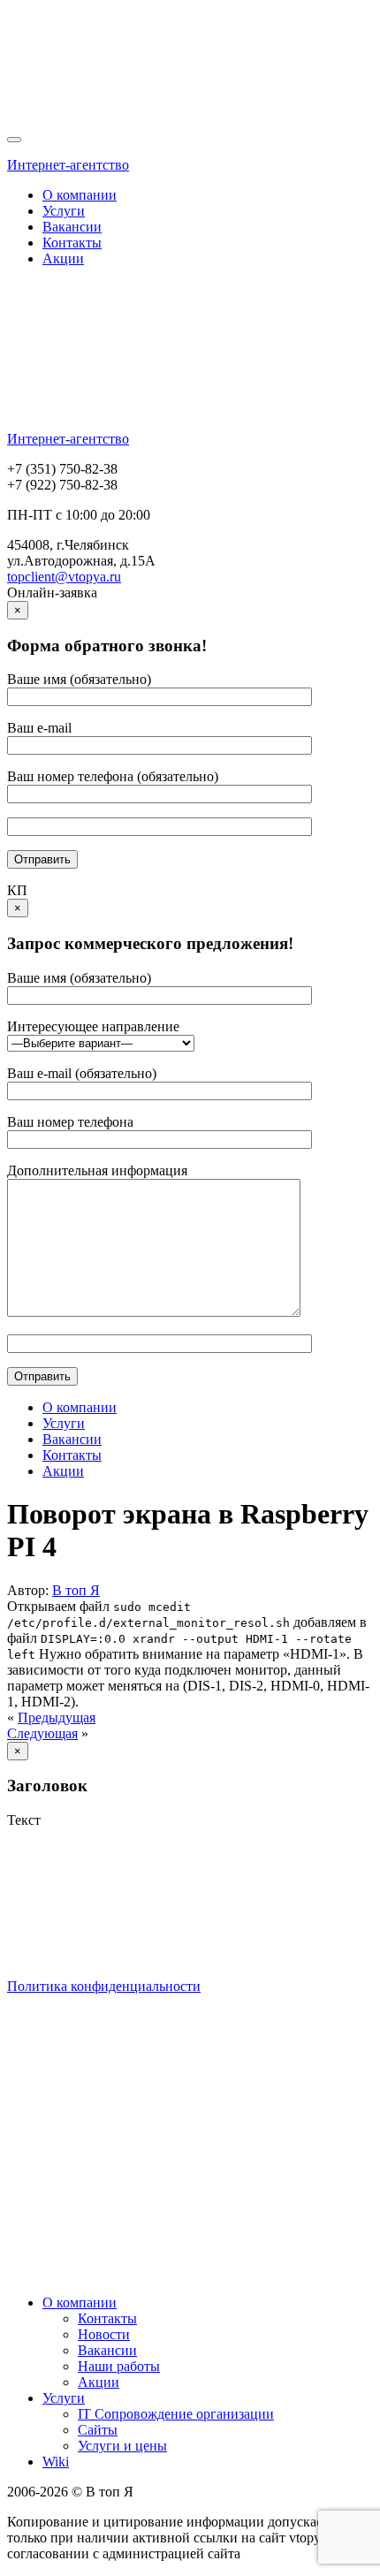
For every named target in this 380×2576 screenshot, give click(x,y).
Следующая (42, 1733)
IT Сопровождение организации (176, 2414)
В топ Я (76, 1590)
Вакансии (72, 227)
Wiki (56, 2462)
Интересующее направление (93, 1026)
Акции (63, 258)
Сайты (98, 2430)
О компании (80, 195)
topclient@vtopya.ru (64, 577)
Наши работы (119, 2366)
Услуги (64, 211)
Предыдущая (57, 1717)
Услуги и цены (122, 2446)
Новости (104, 2334)
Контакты (72, 243)
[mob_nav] (14, 140)
